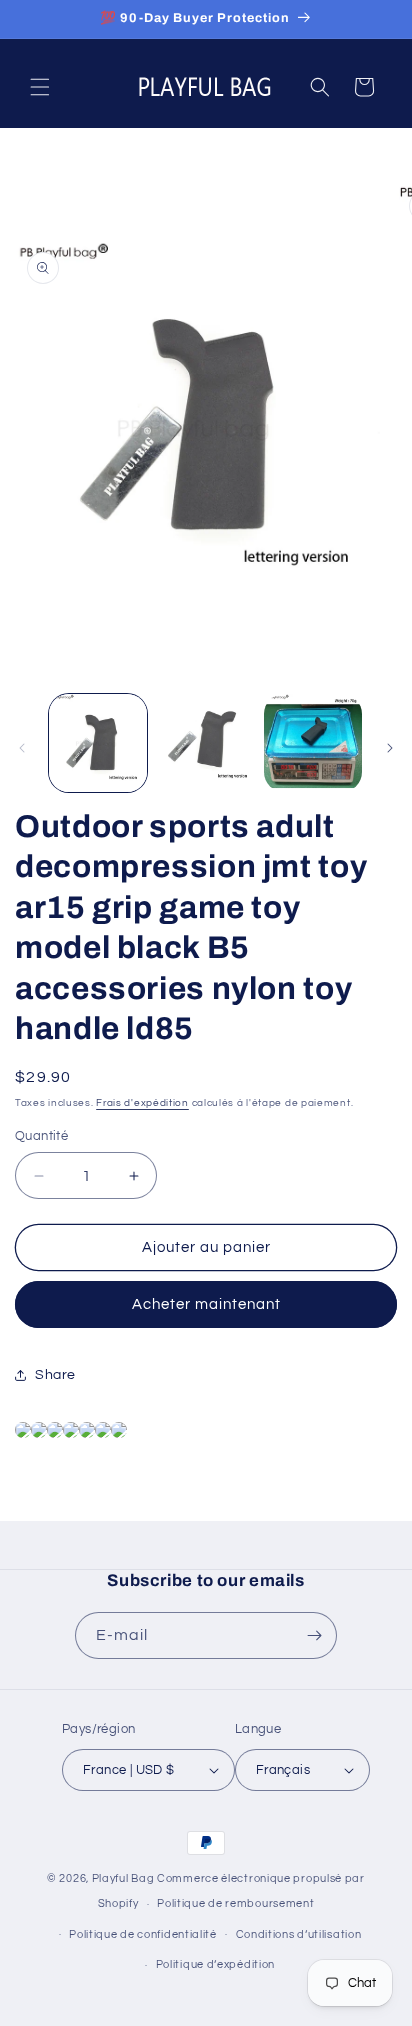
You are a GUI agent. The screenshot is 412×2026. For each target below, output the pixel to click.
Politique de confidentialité (143, 1934)
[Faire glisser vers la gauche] (22, 748)
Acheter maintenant (206, 1304)
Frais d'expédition (142, 1103)
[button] (40, 87)
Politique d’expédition (215, 1964)
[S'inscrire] (314, 1635)
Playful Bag (123, 1878)
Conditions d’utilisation (299, 1934)
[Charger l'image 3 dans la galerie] (313, 743)
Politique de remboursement (235, 1903)
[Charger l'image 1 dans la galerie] (98, 743)
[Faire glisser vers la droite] (390, 748)
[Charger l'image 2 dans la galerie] (206, 743)
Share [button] (55, 1375)
